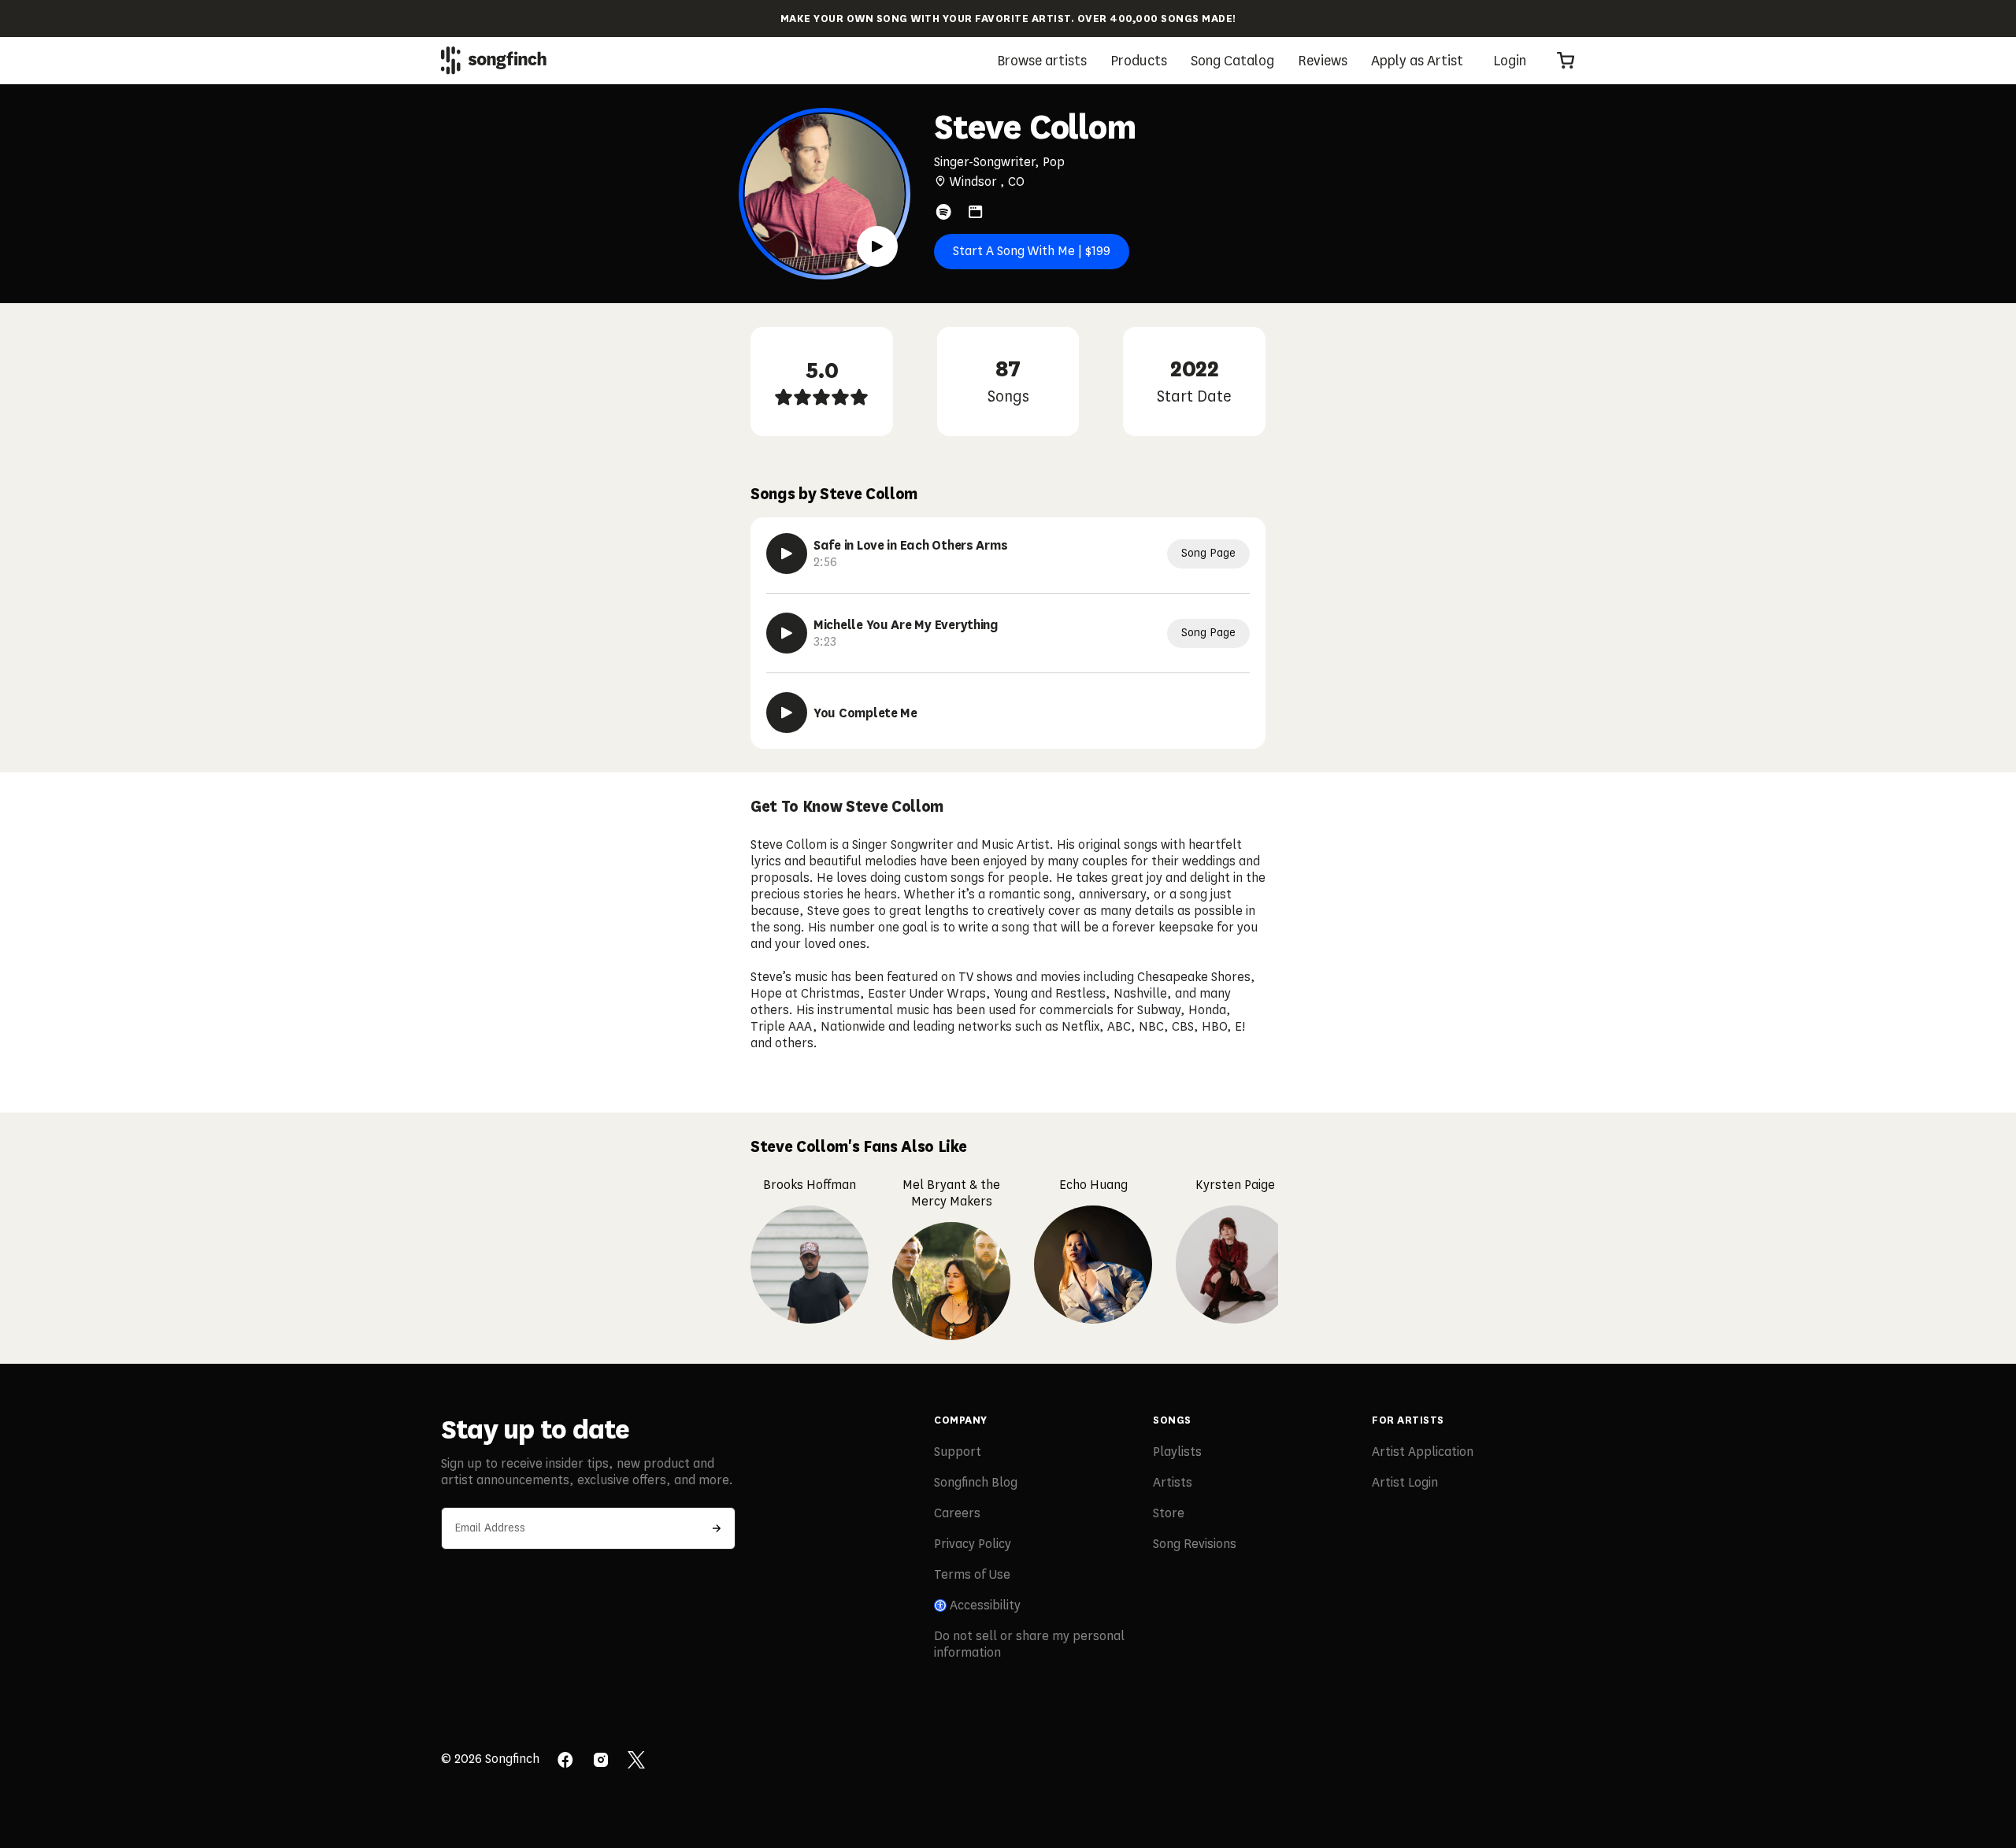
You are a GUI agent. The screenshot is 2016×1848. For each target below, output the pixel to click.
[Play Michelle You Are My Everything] (787, 633)
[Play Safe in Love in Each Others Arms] (787, 554)
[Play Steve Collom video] (877, 246)
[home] (494, 60)
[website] (976, 212)
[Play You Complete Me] (787, 713)
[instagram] (601, 1761)
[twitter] (636, 1761)
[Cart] (1566, 61)
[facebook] (565, 1761)
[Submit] (717, 1528)
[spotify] (943, 212)
